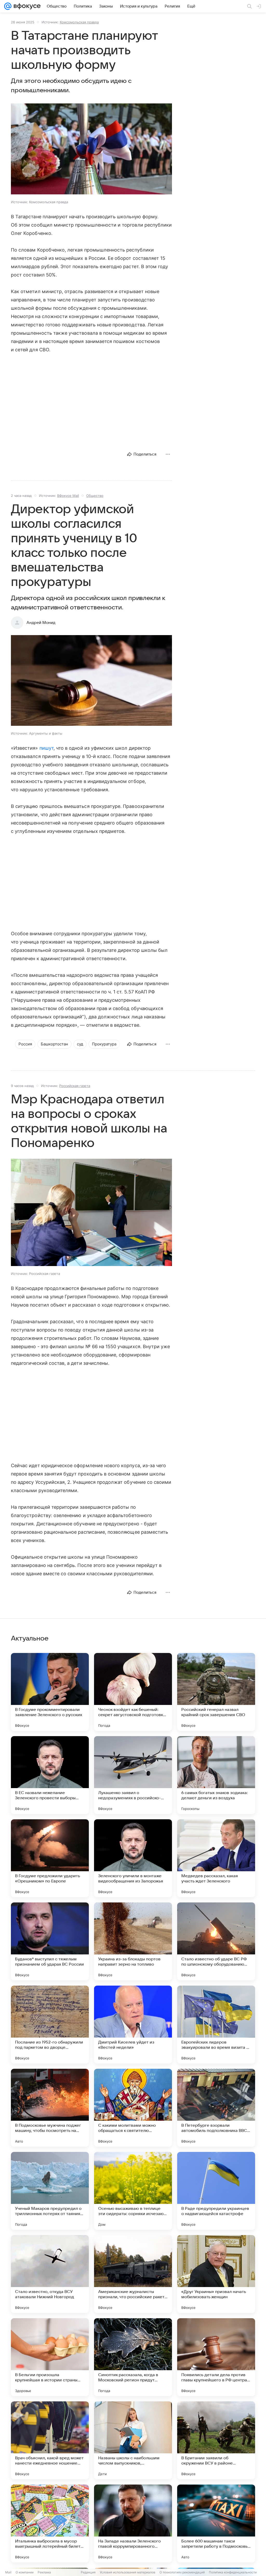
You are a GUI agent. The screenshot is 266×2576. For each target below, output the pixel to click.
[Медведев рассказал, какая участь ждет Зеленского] (216, 1858)
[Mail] (8, 6)
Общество (95, 496)
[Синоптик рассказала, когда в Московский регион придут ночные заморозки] (133, 2357)
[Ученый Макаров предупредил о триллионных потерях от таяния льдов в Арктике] (50, 2191)
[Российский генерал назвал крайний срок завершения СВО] (216, 1692)
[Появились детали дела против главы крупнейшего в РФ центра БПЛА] (216, 2357)
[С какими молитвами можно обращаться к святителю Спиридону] (133, 2108)
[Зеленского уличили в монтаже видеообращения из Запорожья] (133, 1858)
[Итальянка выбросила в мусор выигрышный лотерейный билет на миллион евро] (50, 2524)
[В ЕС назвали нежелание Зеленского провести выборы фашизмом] (50, 1775)
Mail (8, 2572)
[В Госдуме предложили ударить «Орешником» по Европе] (50, 1858)
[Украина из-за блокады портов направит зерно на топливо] (133, 1941)
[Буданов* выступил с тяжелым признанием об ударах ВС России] (50, 1941)
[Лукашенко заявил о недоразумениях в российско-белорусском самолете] (133, 1775)
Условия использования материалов (128, 2572)
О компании (25, 2572)
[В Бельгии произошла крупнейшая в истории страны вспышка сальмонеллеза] (50, 2357)
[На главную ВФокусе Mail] (26, 6)
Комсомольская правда (79, 22)
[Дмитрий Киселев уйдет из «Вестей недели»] (133, 2025)
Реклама (44, 2572)
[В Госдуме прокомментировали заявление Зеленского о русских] (50, 1692)
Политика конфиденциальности (233, 2572)
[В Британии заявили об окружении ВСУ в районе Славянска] (216, 2440)
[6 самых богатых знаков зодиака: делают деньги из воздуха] (216, 1775)
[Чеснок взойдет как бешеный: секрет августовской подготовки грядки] (133, 1692)
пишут (46, 748)
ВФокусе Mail (68, 496)
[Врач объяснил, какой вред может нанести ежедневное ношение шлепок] (50, 2440)
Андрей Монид (41, 623)
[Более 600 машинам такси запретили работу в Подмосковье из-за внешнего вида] (216, 2524)
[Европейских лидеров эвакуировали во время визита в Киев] (216, 2025)
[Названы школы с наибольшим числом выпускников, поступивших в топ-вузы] (133, 2440)
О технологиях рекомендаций (182, 2572)
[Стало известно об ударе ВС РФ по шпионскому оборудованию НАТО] (216, 1941)
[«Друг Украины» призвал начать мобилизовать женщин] (216, 2274)
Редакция (88, 2572)
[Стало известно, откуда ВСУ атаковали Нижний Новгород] (50, 2274)
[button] (91, 149)
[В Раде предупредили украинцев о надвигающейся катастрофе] (216, 2191)
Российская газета (75, 1086)
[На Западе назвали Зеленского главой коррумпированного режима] (133, 2524)
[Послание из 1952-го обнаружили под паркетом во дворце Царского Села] (50, 2025)
